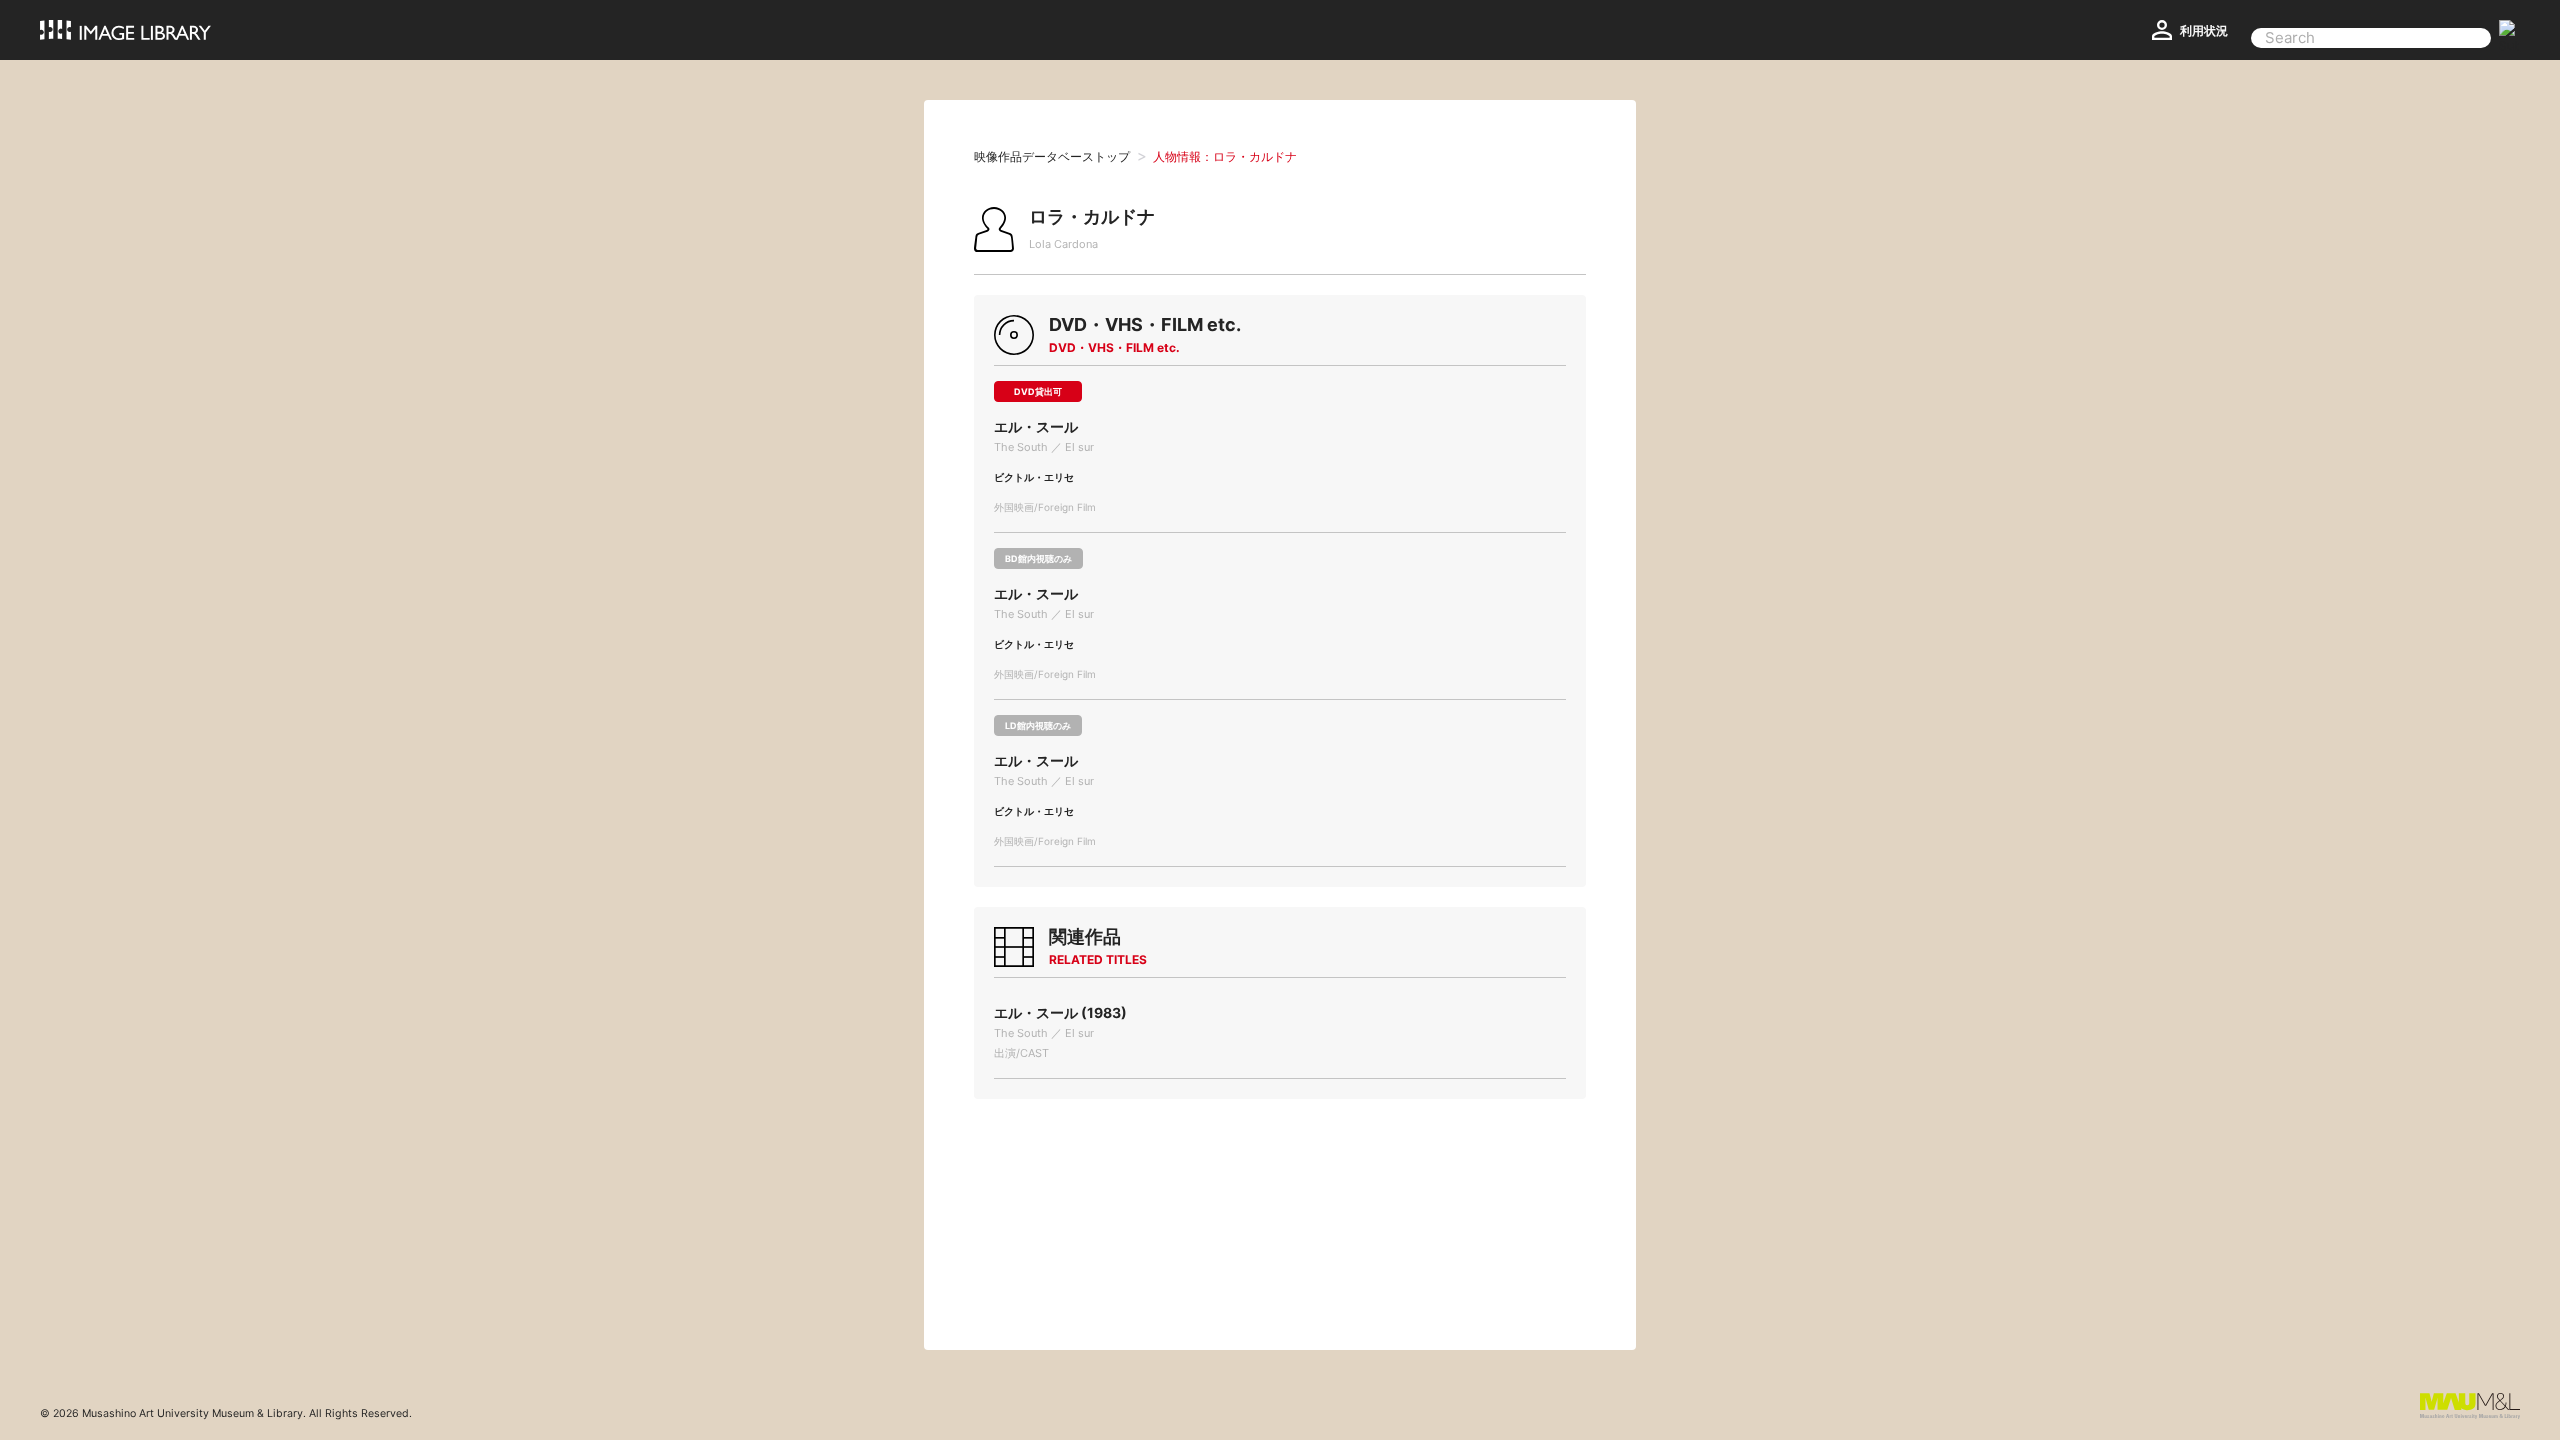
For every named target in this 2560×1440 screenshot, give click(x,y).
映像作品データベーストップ (1052, 156)
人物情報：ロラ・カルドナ (1225, 156)
